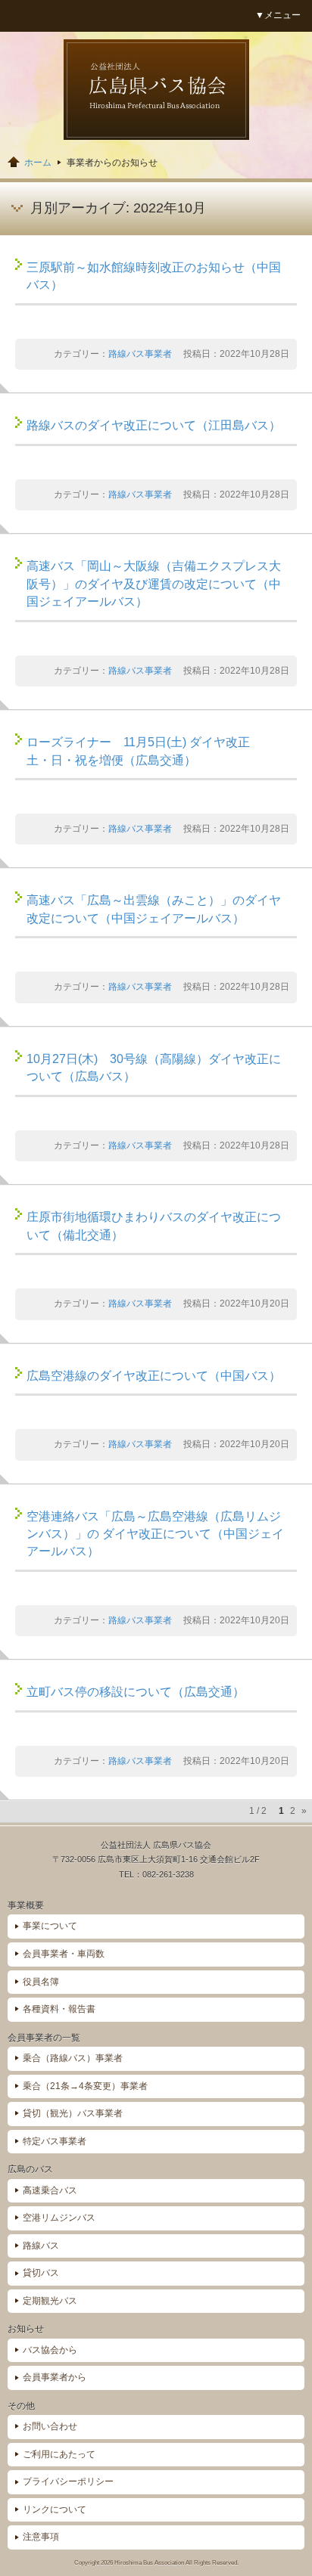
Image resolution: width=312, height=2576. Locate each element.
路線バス (41, 2246)
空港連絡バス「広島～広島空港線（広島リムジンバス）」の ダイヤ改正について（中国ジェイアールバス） (155, 1534)
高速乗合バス (50, 2190)
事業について (50, 1926)
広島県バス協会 (156, 90)
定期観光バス (50, 2301)
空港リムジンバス (59, 2218)
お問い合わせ (50, 2426)
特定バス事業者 (55, 2141)
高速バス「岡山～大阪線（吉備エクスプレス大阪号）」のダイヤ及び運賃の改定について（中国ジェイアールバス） (154, 584)
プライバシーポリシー (68, 2481)
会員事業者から (55, 2377)
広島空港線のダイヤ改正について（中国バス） (154, 1376)
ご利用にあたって (59, 2454)
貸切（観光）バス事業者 (73, 2113)
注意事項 (41, 2537)
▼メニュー (278, 15)
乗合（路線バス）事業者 (73, 2058)
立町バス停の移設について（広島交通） (136, 1692)
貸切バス (41, 2273)
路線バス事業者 (140, 354)
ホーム (38, 163)
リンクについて (55, 2509)
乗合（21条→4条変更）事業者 (85, 2086)
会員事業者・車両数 (64, 1954)
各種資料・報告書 (59, 2009)
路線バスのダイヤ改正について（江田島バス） (154, 425)
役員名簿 (41, 1982)
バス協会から (50, 2350)
